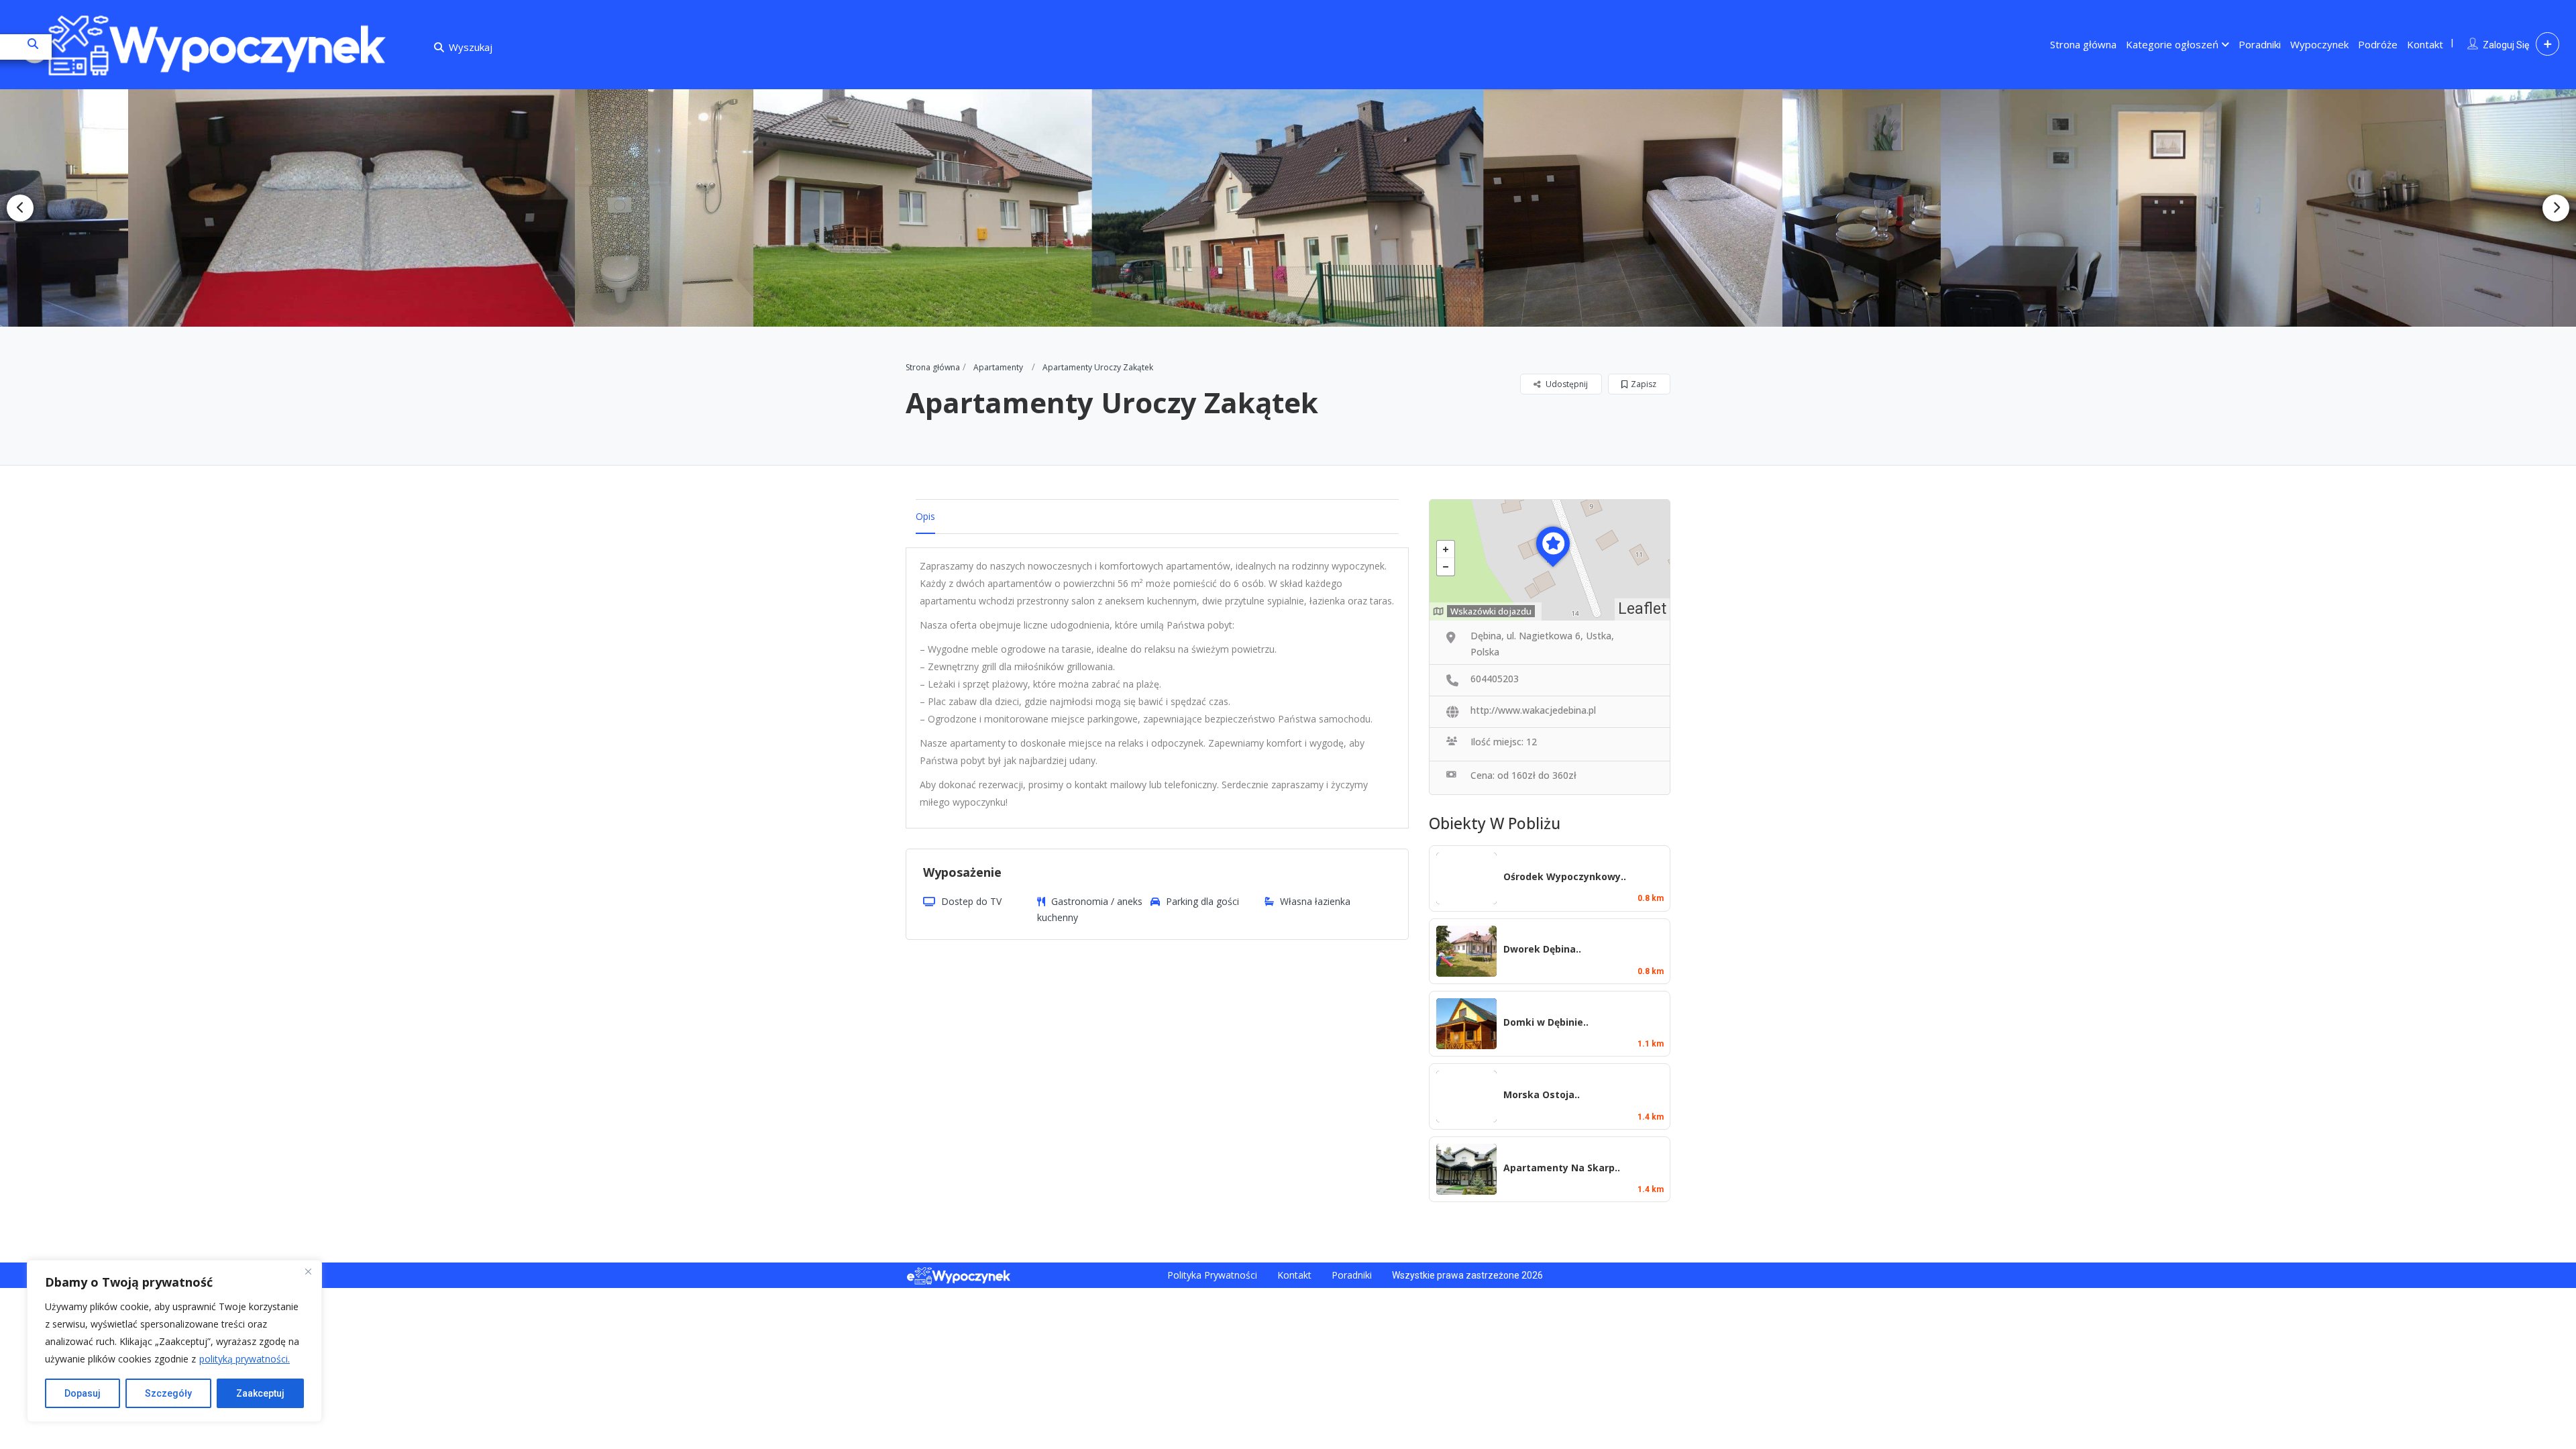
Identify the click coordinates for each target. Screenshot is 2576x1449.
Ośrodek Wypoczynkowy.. (1565, 876)
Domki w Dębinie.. (1546, 1022)
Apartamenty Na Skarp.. (1562, 1168)
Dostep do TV (971, 901)
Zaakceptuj (260, 1393)
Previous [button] (20, 208)
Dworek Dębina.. (1542, 949)
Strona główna (2083, 44)
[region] (174, 1341)
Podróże (2378, 44)
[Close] (308, 1271)
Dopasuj (83, 1393)
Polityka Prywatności (1212, 1275)
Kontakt (2425, 44)
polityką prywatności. (245, 1359)
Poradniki (2260, 44)
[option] (328, 208)
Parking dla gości (1202, 901)
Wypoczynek (2319, 44)
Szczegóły (168, 1393)
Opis (925, 516)
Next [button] (2556, 208)
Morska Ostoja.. (1542, 1094)
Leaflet (1642, 609)
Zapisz (1644, 384)
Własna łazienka (1315, 901)
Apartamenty (998, 367)
